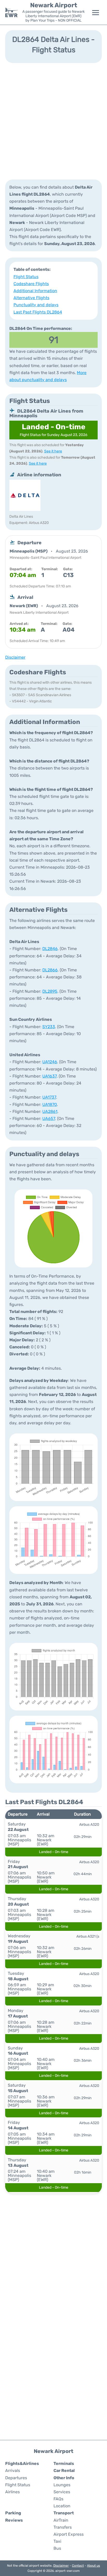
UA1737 (49, 1097)
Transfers (63, 2527)
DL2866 (50, 970)
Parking (13, 2513)
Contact (78, 2566)
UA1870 (50, 1104)
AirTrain (61, 2520)
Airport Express (69, 2534)
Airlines (12, 2492)
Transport (64, 2513)
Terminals (64, 2463)
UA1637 (49, 1076)
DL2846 (50, 949)
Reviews (14, 2520)
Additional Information (35, 291)
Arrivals (13, 2471)
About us (93, 2566)
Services (62, 2492)
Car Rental (64, 2471)
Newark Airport (54, 5)
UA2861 (50, 1111)
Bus (57, 2548)
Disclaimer (61, 2566)
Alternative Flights (31, 298)
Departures (16, 2478)
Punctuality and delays (36, 305)
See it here (53, 451)
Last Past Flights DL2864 (38, 312)
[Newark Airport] (11, 12)
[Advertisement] (53, 121)
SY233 (49, 1027)
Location (62, 2506)
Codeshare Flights (31, 284)
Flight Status (26, 277)
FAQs (58, 2499)
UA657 (49, 1119)
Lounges (62, 2485)
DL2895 (50, 991)
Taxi (57, 2541)
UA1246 (50, 1062)
